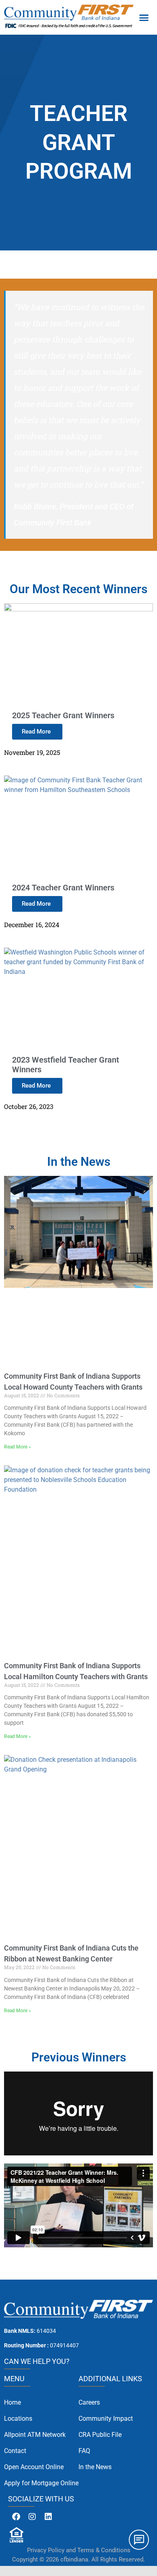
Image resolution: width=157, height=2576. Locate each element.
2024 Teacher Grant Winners (63, 888)
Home (12, 2402)
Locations (18, 2419)
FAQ (84, 2451)
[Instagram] (32, 2517)
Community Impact (106, 2419)
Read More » (18, 1447)
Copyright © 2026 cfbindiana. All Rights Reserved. (78, 2559)
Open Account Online (34, 2467)
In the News (95, 2467)
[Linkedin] (48, 2517)
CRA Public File (100, 2435)
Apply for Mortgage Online (41, 2483)
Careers (89, 2402)
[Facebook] (16, 2517)
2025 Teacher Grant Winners (63, 715)
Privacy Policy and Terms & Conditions (79, 2550)
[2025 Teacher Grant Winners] (78, 608)
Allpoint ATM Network (35, 2435)
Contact (15, 2451)
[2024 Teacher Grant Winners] (78, 780)
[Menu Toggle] (144, 17)
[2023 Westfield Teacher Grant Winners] (78, 952)
